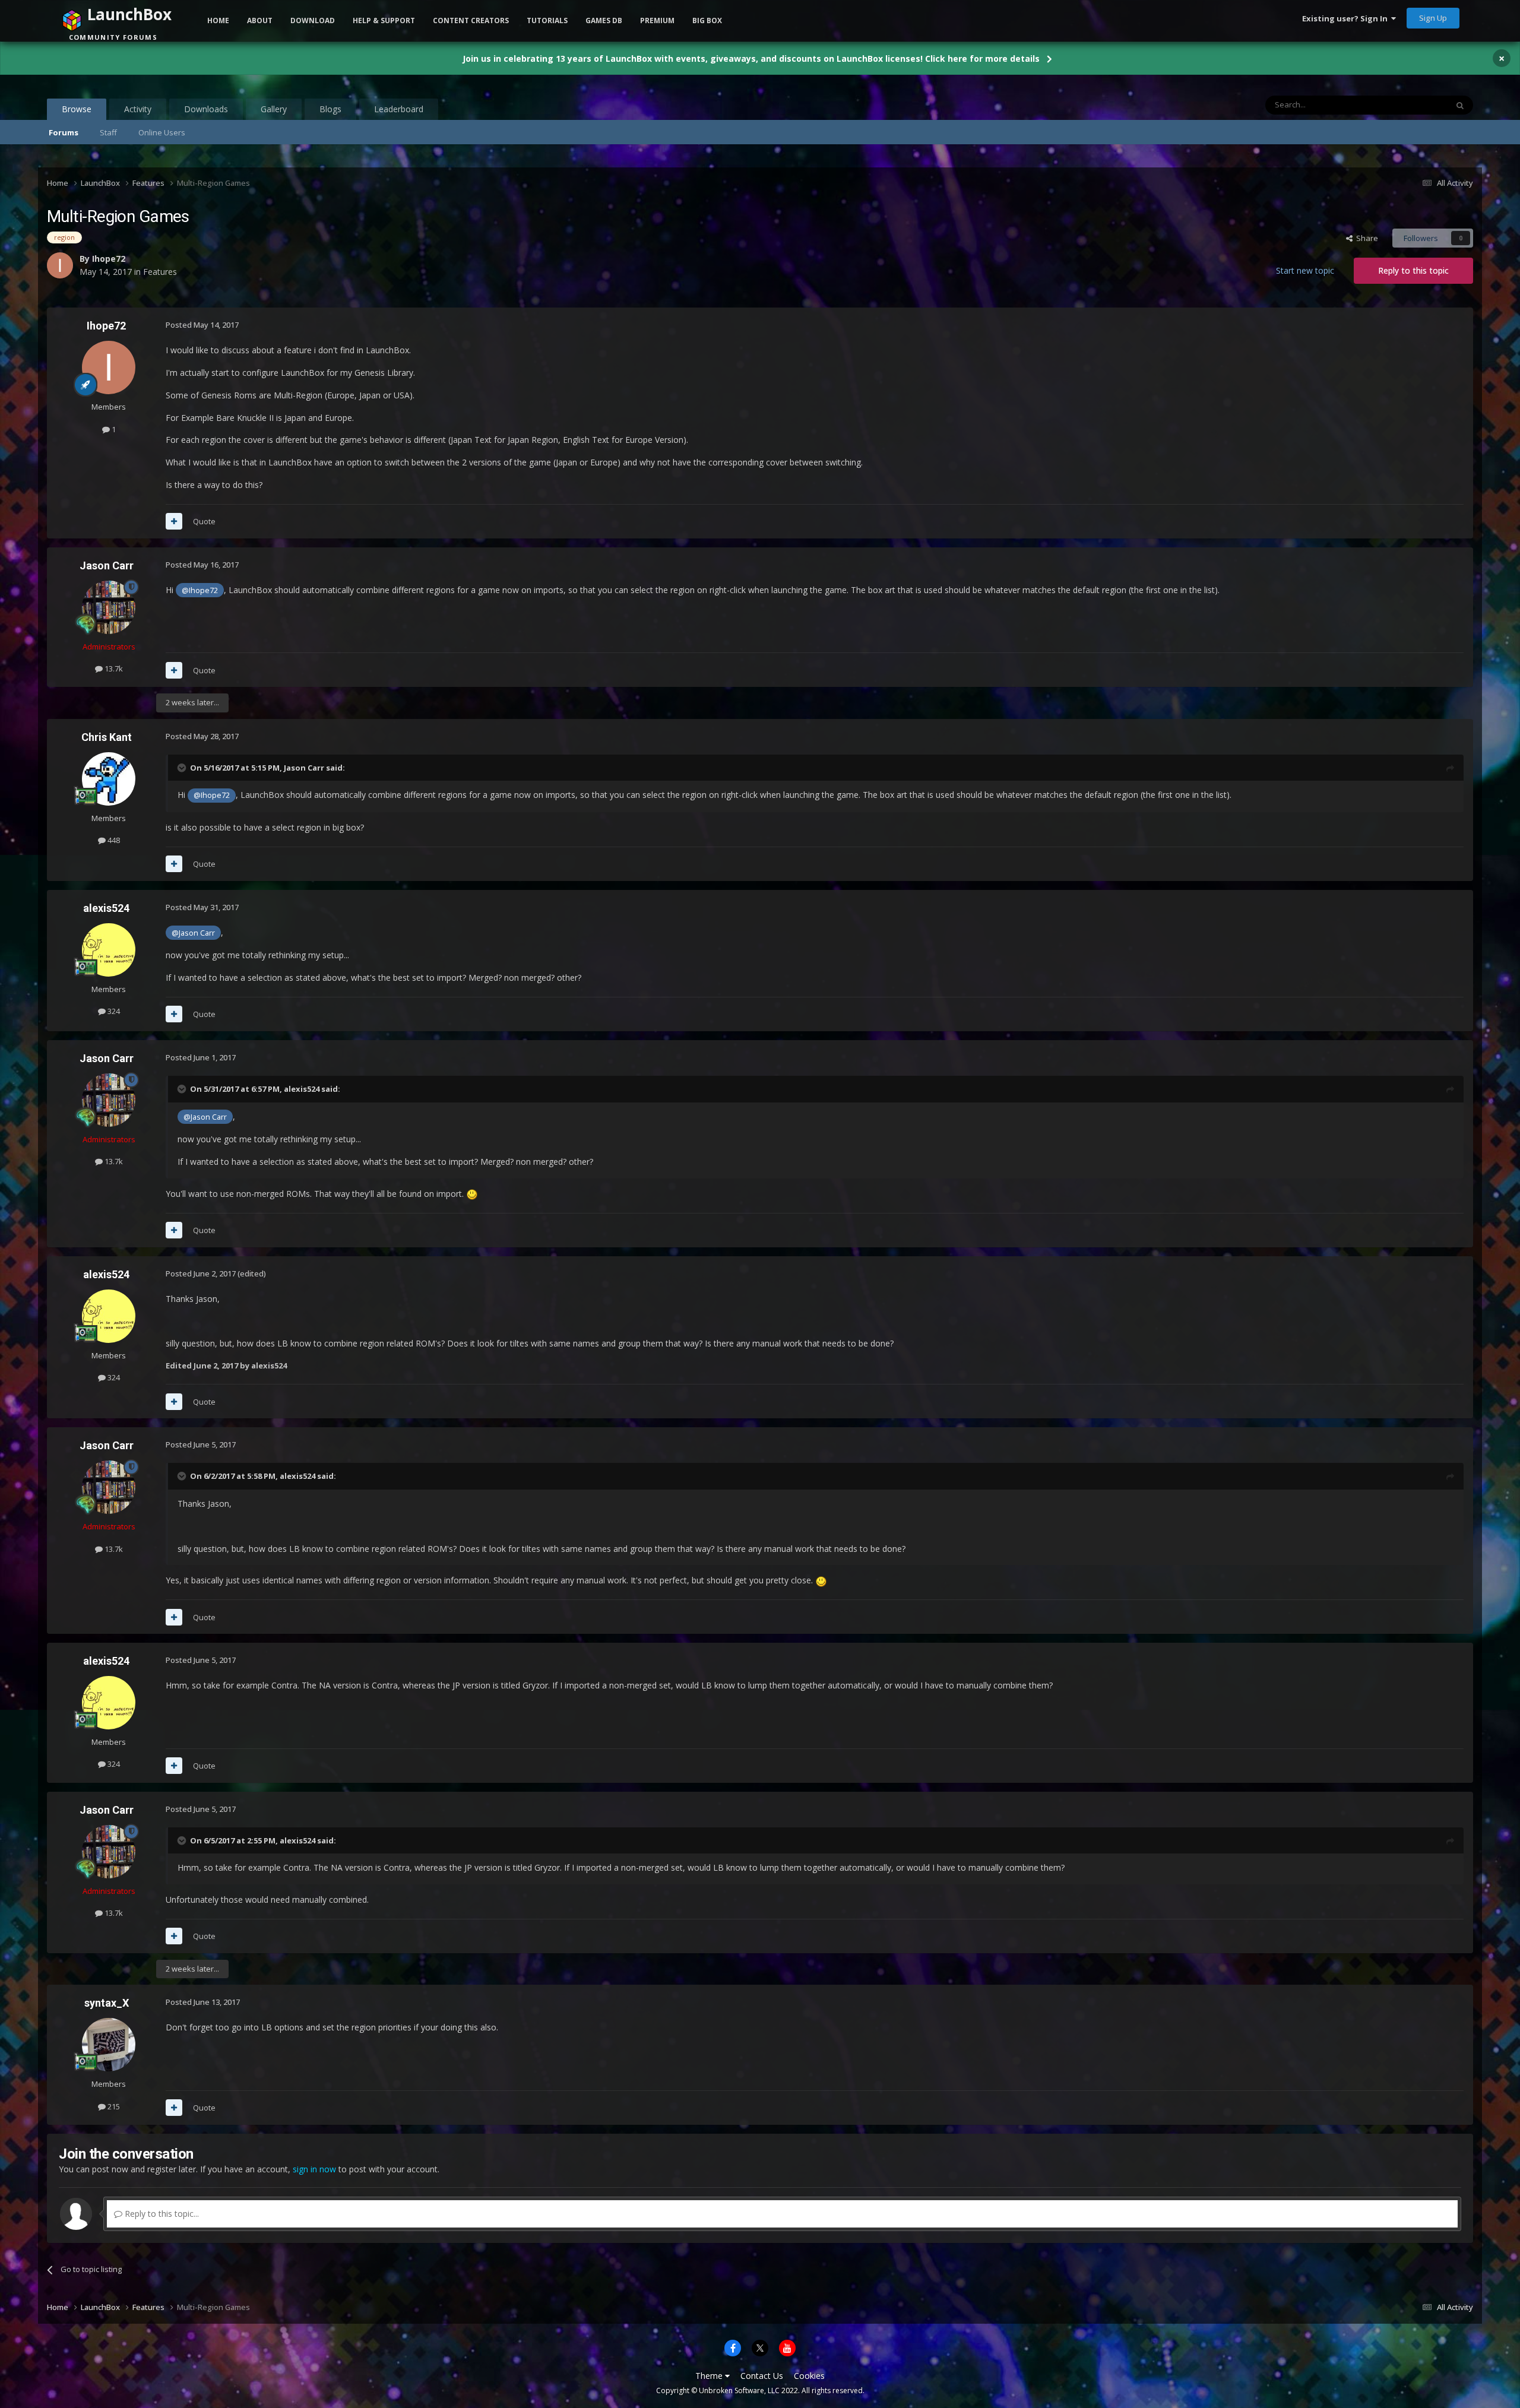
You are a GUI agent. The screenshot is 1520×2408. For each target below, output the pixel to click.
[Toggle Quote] (183, 768)
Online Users (162, 132)
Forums (64, 132)
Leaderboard (399, 109)
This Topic (1414, 105)
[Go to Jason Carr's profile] (109, 607)
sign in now (314, 2169)
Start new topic (1305, 270)
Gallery (274, 109)
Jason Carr (107, 565)
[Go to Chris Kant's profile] (109, 779)
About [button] (260, 20)
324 (113, 1011)
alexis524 (106, 908)
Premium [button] (657, 20)
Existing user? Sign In (1347, 18)
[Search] (1460, 105)
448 (113, 840)
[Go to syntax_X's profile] (109, 2045)
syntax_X (107, 2003)
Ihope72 (106, 326)
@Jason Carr (193, 933)
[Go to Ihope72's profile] (109, 367)
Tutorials (547, 20)
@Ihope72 (200, 590)
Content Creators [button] (471, 20)
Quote (204, 521)
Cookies (809, 2376)
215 (113, 2106)
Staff (108, 132)
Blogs (330, 109)
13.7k (113, 668)
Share (1365, 238)
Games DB (604, 20)
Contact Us (762, 2376)
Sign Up (1433, 18)
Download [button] (313, 20)
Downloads (206, 109)
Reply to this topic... (161, 2214)
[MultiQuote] (174, 521)
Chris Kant (107, 737)
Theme (710, 2376)
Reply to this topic (1413, 270)
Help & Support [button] (384, 20)
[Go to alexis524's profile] (109, 950)
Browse (77, 109)
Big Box (707, 20)
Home (218, 20)
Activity (138, 109)
